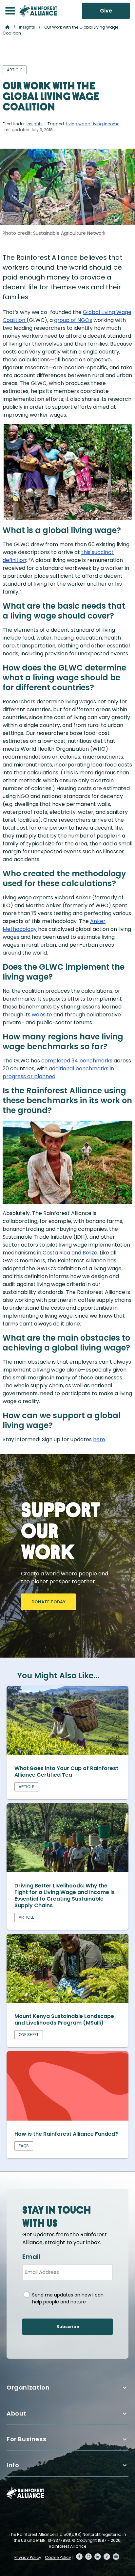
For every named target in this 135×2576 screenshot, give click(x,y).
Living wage (78, 124)
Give (106, 11)
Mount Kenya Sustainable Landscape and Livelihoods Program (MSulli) (64, 2019)
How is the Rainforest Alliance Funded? (66, 2134)
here (99, 1439)
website (42, 1015)
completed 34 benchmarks (77, 1061)
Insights (27, 27)
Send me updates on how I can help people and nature (68, 2298)
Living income (105, 124)
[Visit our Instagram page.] (88, 2557)
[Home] (38, 11)
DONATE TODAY (48, 1602)
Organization (28, 2387)
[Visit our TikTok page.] (107, 2557)
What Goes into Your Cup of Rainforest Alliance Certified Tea (66, 1772)
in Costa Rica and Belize (67, 1253)
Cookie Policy (58, 2557)
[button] (10, 11)
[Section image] (67, 1753)
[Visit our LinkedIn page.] (98, 2557)
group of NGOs (73, 320)
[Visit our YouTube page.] (116, 2557)
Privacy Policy (28, 2557)
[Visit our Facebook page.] (79, 2557)
